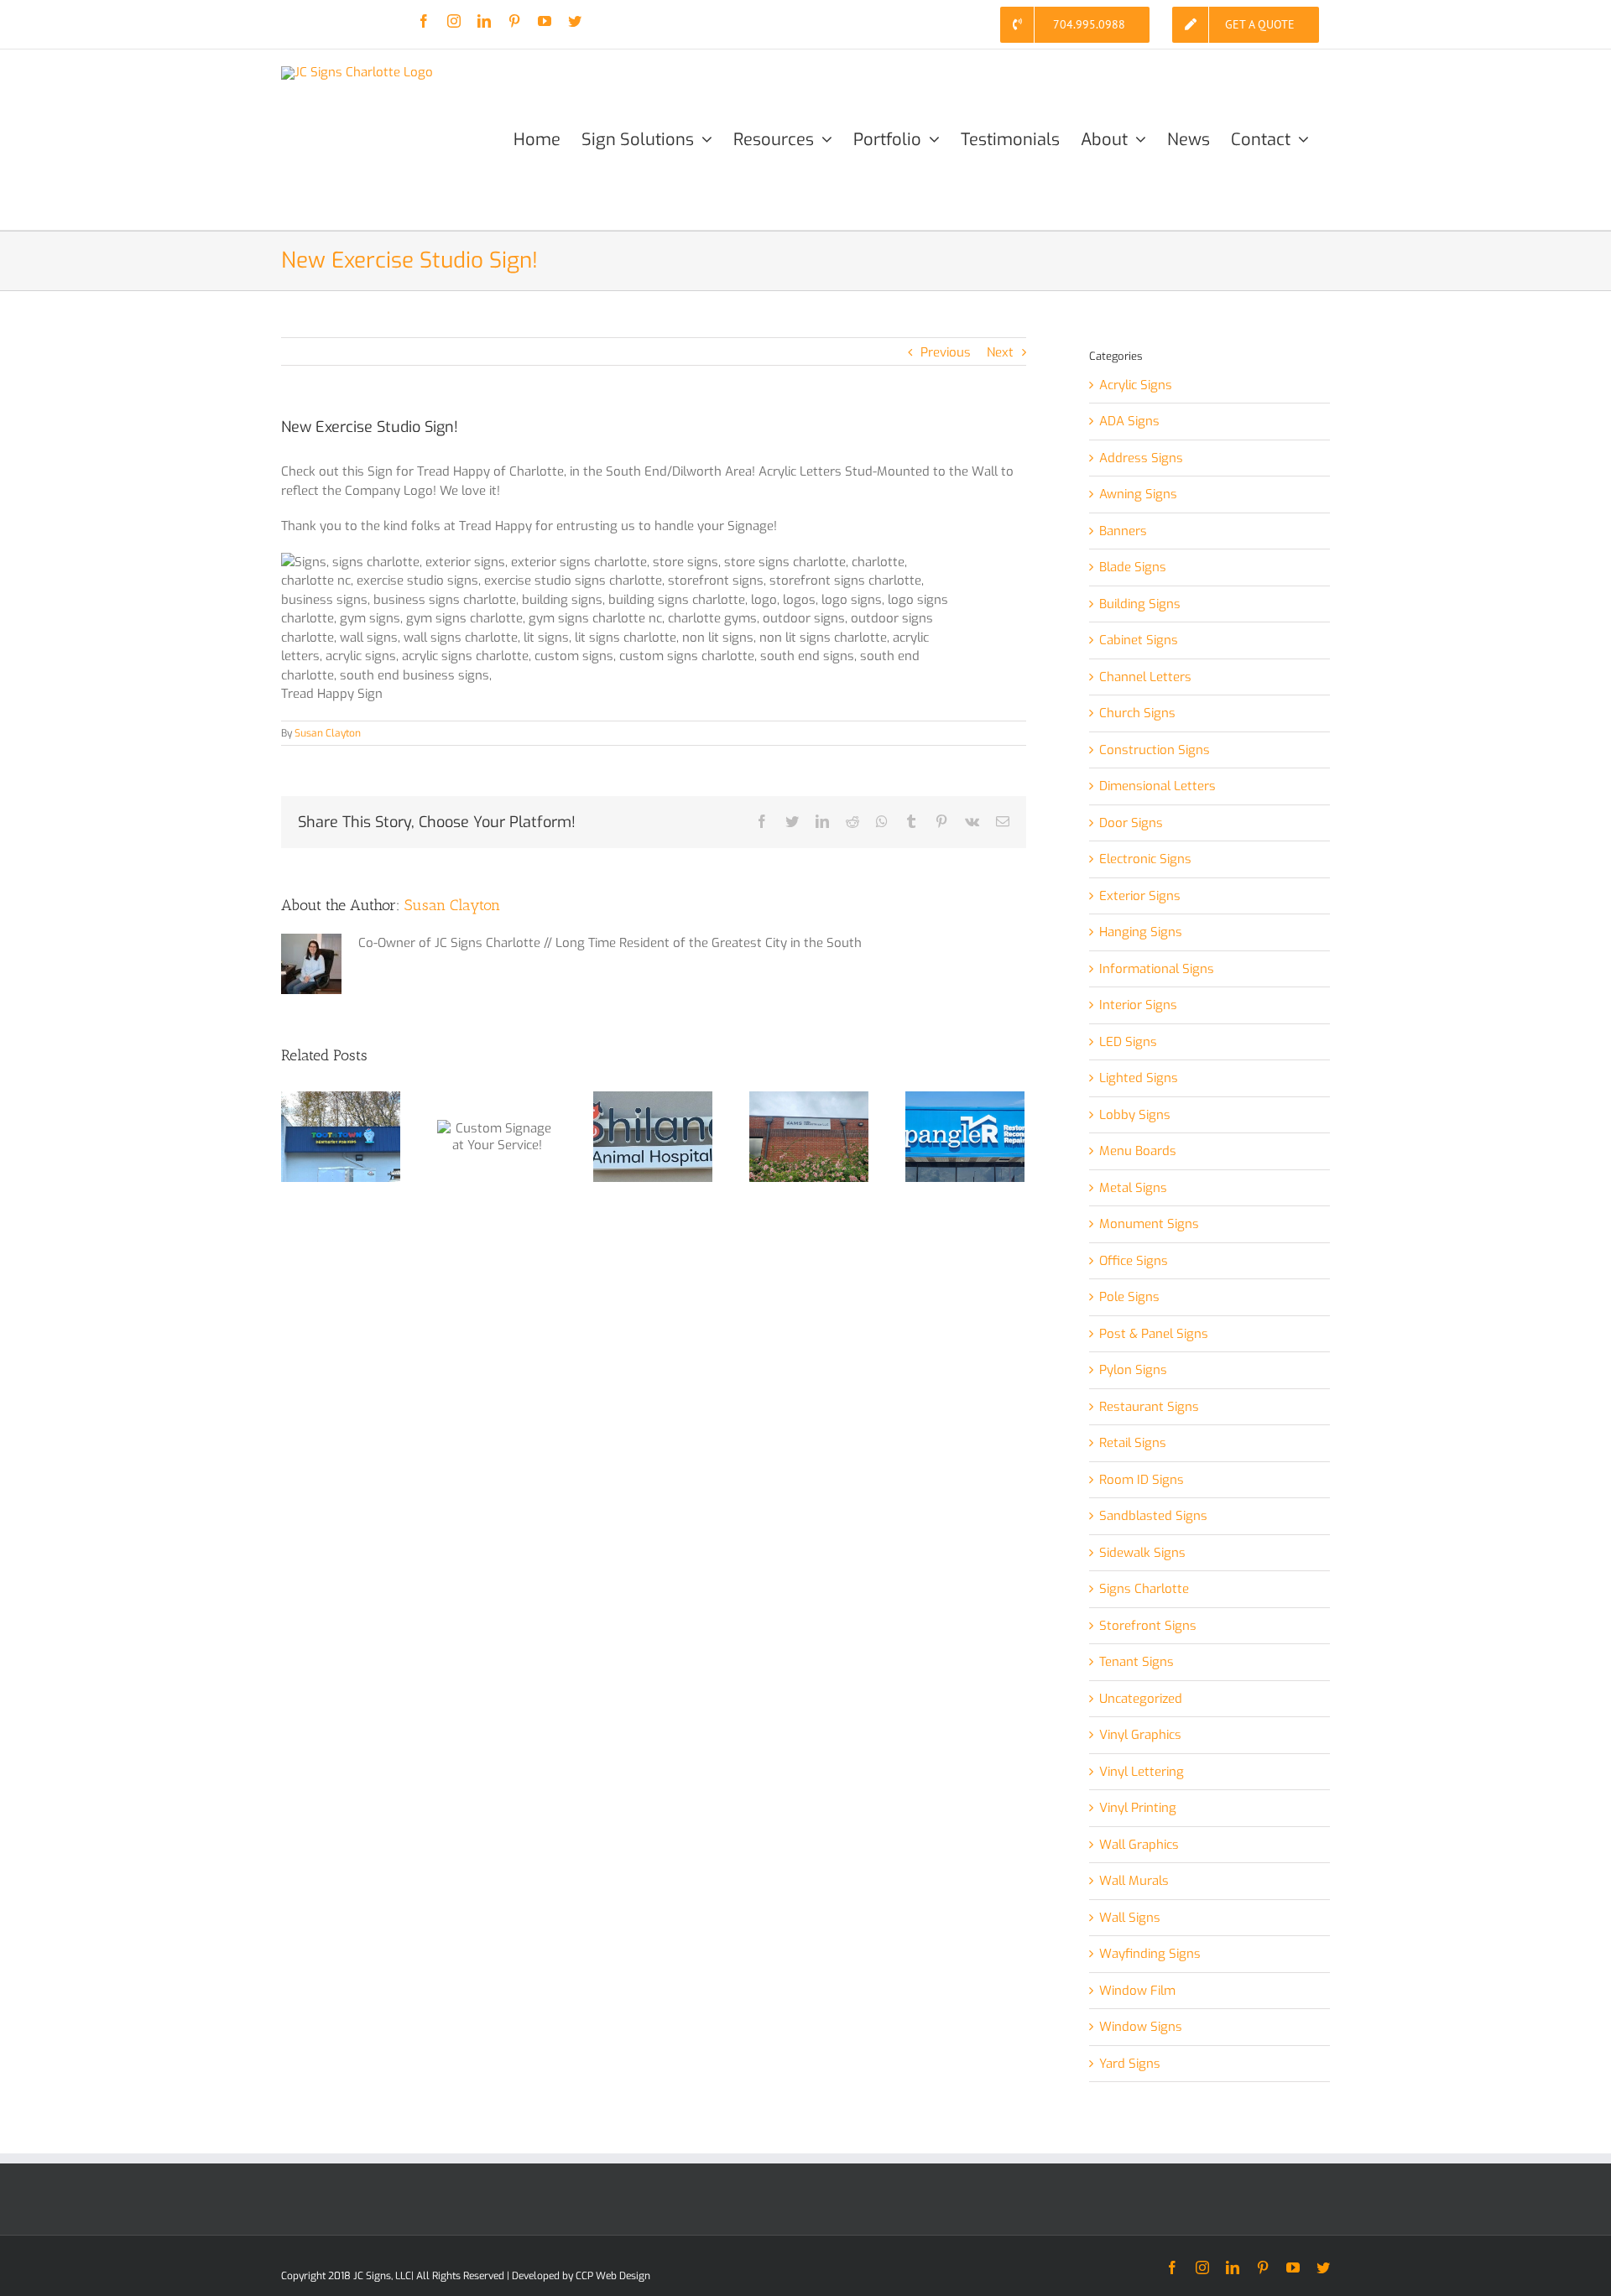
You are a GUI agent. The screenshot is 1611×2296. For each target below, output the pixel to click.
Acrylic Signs (1136, 385)
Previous (946, 352)
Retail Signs (1133, 1443)
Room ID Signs (1142, 1480)
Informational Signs (1157, 969)
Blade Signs (1133, 567)
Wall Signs (1130, 1918)
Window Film (1137, 1991)
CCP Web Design (613, 2276)
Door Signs (1131, 823)
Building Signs (1140, 604)
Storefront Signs (1148, 1626)
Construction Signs (1155, 750)
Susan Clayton (328, 733)
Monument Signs (1149, 1224)
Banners (1123, 531)
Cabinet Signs (1139, 640)
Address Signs (1141, 458)
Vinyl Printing (1138, 1808)
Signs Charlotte (1144, 1589)
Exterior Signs (1140, 896)
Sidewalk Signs (1142, 1553)
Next (1000, 352)
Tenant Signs (1137, 1662)
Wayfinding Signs (1150, 1954)
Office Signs (1134, 1261)
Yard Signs (1130, 2064)
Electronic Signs (1145, 859)
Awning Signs (1138, 494)
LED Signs (1128, 1042)
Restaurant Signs (1149, 1407)
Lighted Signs (1139, 1078)
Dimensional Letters (1157, 786)
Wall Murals (1134, 1881)
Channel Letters (1145, 677)
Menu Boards (1138, 1151)
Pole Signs (1129, 1297)
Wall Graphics (1139, 1845)
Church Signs (1137, 713)
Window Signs (1141, 2027)
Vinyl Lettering (1142, 1772)
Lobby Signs (1135, 1115)
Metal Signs (1133, 1188)
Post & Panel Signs (1154, 1334)
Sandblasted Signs (1153, 1516)
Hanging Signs (1141, 932)
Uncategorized (1141, 1699)
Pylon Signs (1133, 1370)
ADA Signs (1129, 421)
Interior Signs (1138, 1005)
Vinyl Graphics (1140, 1735)
